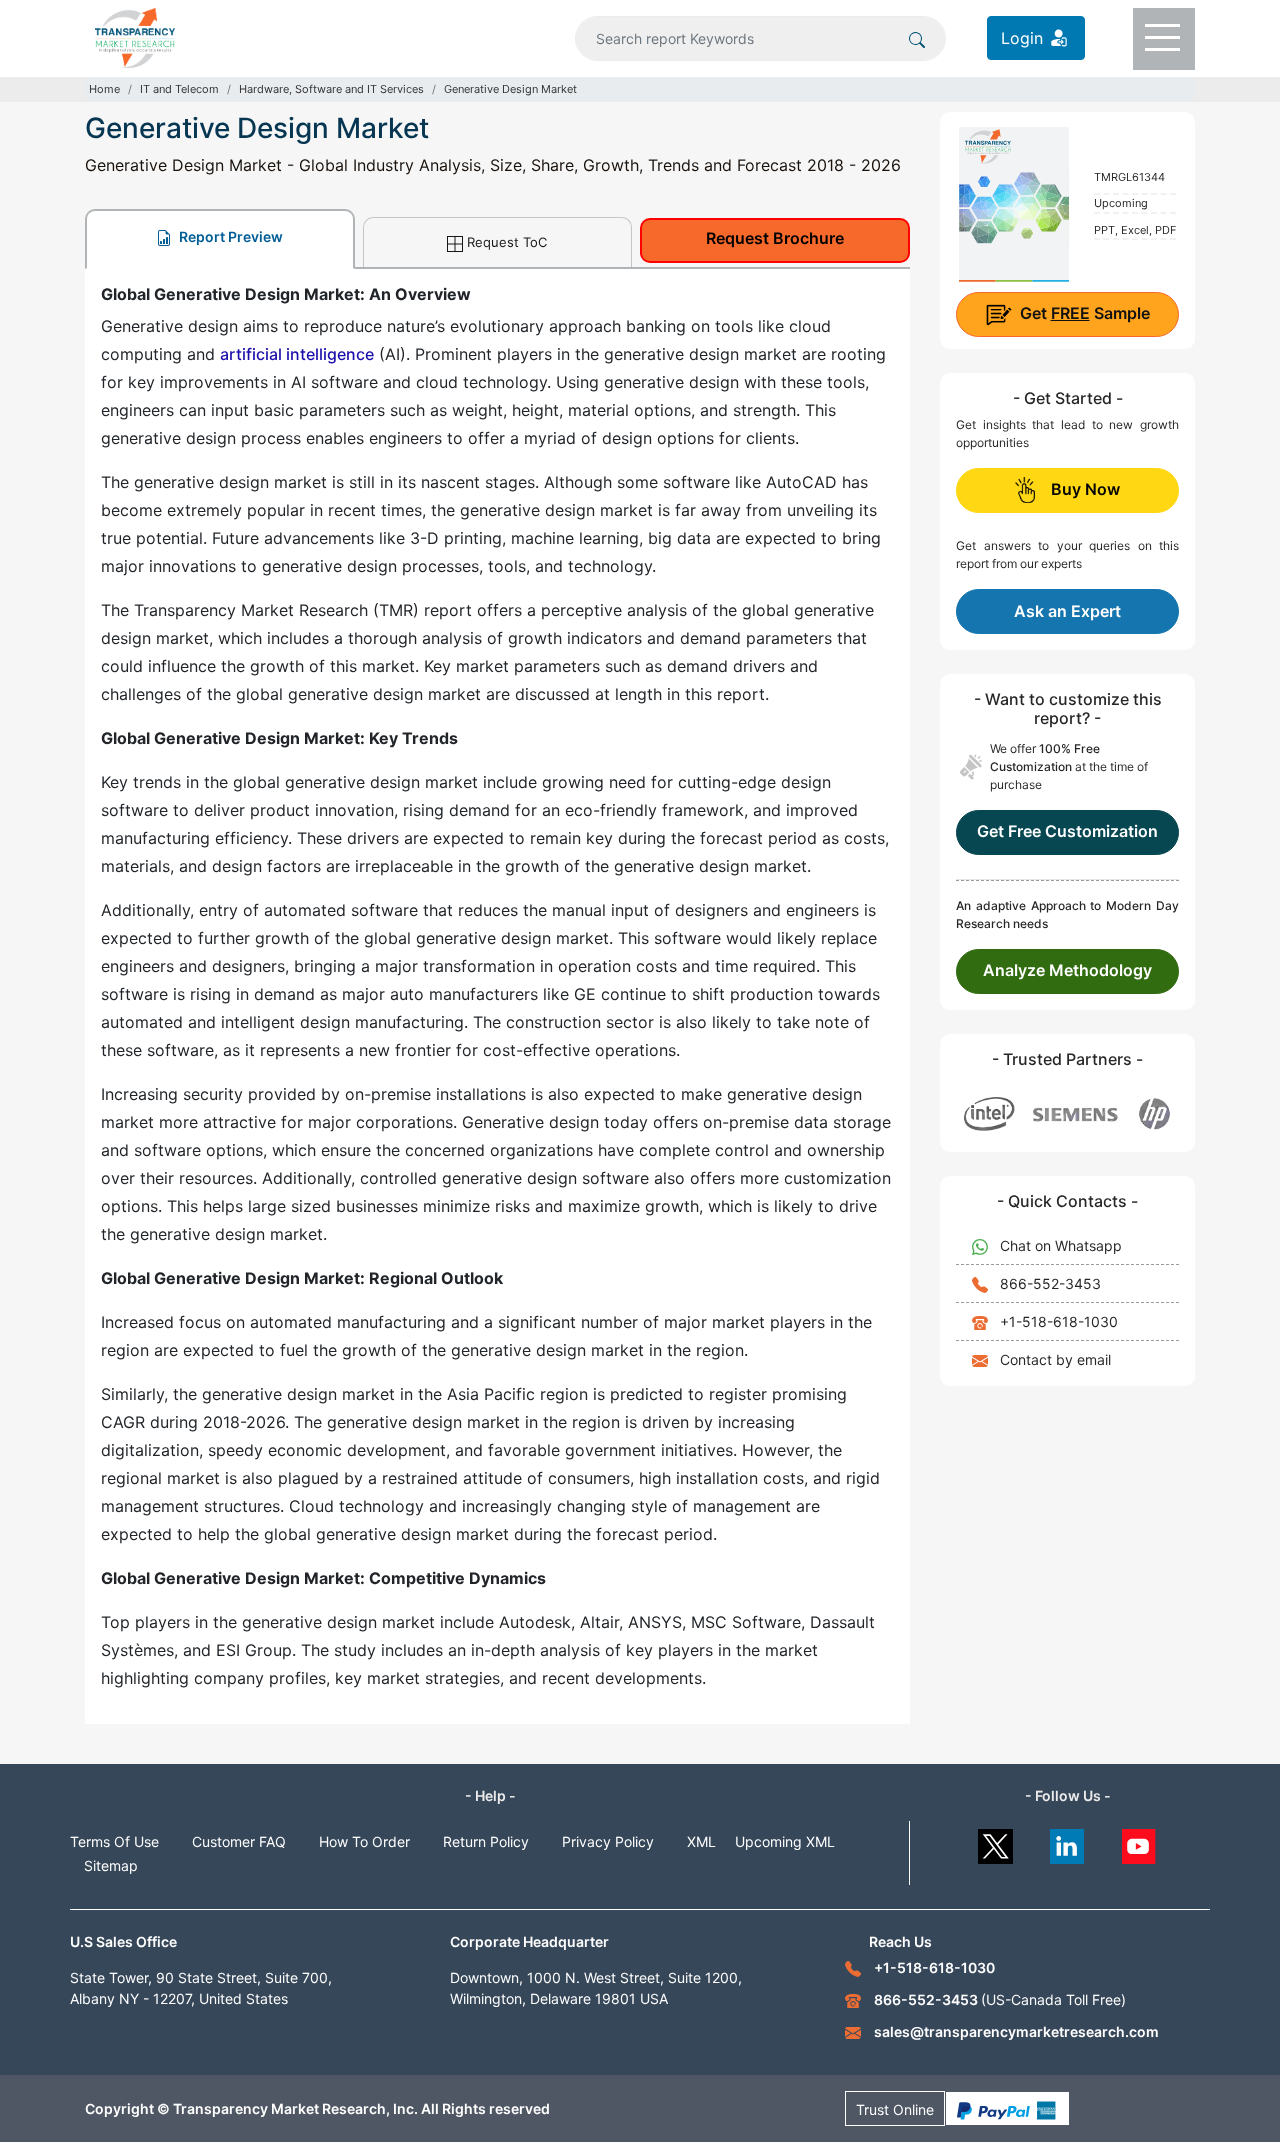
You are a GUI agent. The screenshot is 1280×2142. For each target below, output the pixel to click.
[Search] (917, 38)
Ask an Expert (1067, 611)
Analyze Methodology (1067, 970)
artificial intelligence (297, 354)
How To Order (364, 1841)
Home (104, 89)
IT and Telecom (179, 89)
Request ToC (507, 242)
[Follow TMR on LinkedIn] (1067, 1841)
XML (701, 1841)
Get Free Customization (1067, 831)
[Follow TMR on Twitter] (995, 1841)
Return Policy (486, 1841)
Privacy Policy (608, 1841)
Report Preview (229, 236)
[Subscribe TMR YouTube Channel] (1139, 1841)
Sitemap (111, 1865)
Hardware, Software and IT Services (331, 89)
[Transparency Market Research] (135, 36)
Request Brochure (775, 238)
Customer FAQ (239, 1841)
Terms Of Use (114, 1841)
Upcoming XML (785, 1841)
